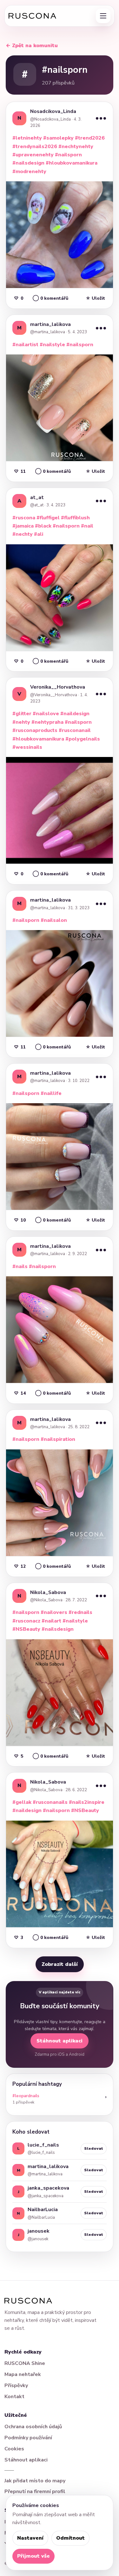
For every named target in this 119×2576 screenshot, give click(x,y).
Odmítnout (70, 2538)
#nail (87, 526)
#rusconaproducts (35, 730)
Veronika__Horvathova (58, 687)
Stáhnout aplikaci (60, 2041)
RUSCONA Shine (25, 2363)
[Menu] (103, 16)
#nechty (23, 534)
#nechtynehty (76, 147)
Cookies (14, 2449)
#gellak (22, 1802)
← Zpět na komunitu (32, 46)
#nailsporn (68, 155)
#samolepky (58, 138)
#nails (20, 1266)
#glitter (22, 714)
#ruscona (24, 518)
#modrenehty (29, 172)
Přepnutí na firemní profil (35, 2492)
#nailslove (46, 714)
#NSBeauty (26, 1629)
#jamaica (23, 526)
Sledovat (94, 2148)
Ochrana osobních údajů (33, 2427)
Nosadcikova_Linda (53, 111)
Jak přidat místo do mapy (35, 2481)
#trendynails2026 (35, 147)
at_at (37, 497)
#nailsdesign (28, 163)
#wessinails (27, 747)
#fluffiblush (75, 518)
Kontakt (14, 2397)
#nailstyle (52, 345)
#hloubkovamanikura (72, 163)
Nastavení (30, 2538)
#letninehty (27, 138)
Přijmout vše (33, 2556)
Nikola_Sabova (48, 1592)
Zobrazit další (60, 1964)
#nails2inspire (87, 1802)
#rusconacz (26, 1621)
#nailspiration (58, 1439)
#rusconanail (75, 730)
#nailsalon (54, 920)
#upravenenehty (33, 155)
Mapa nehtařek (23, 2374)
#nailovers (54, 1612)
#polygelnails (83, 739)
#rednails (80, 1612)
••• (101, 118)
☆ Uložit (95, 298)
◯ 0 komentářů (50, 298)
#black (43, 526)
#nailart (51, 1621)
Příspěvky (16, 2385)
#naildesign (75, 714)
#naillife (51, 1093)
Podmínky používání (28, 2438)
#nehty (21, 722)
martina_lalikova (50, 324)
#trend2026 (90, 138)
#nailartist (25, 345)
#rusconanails (50, 1802)
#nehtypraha (47, 722)
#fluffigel (48, 518)
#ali (39, 534)
